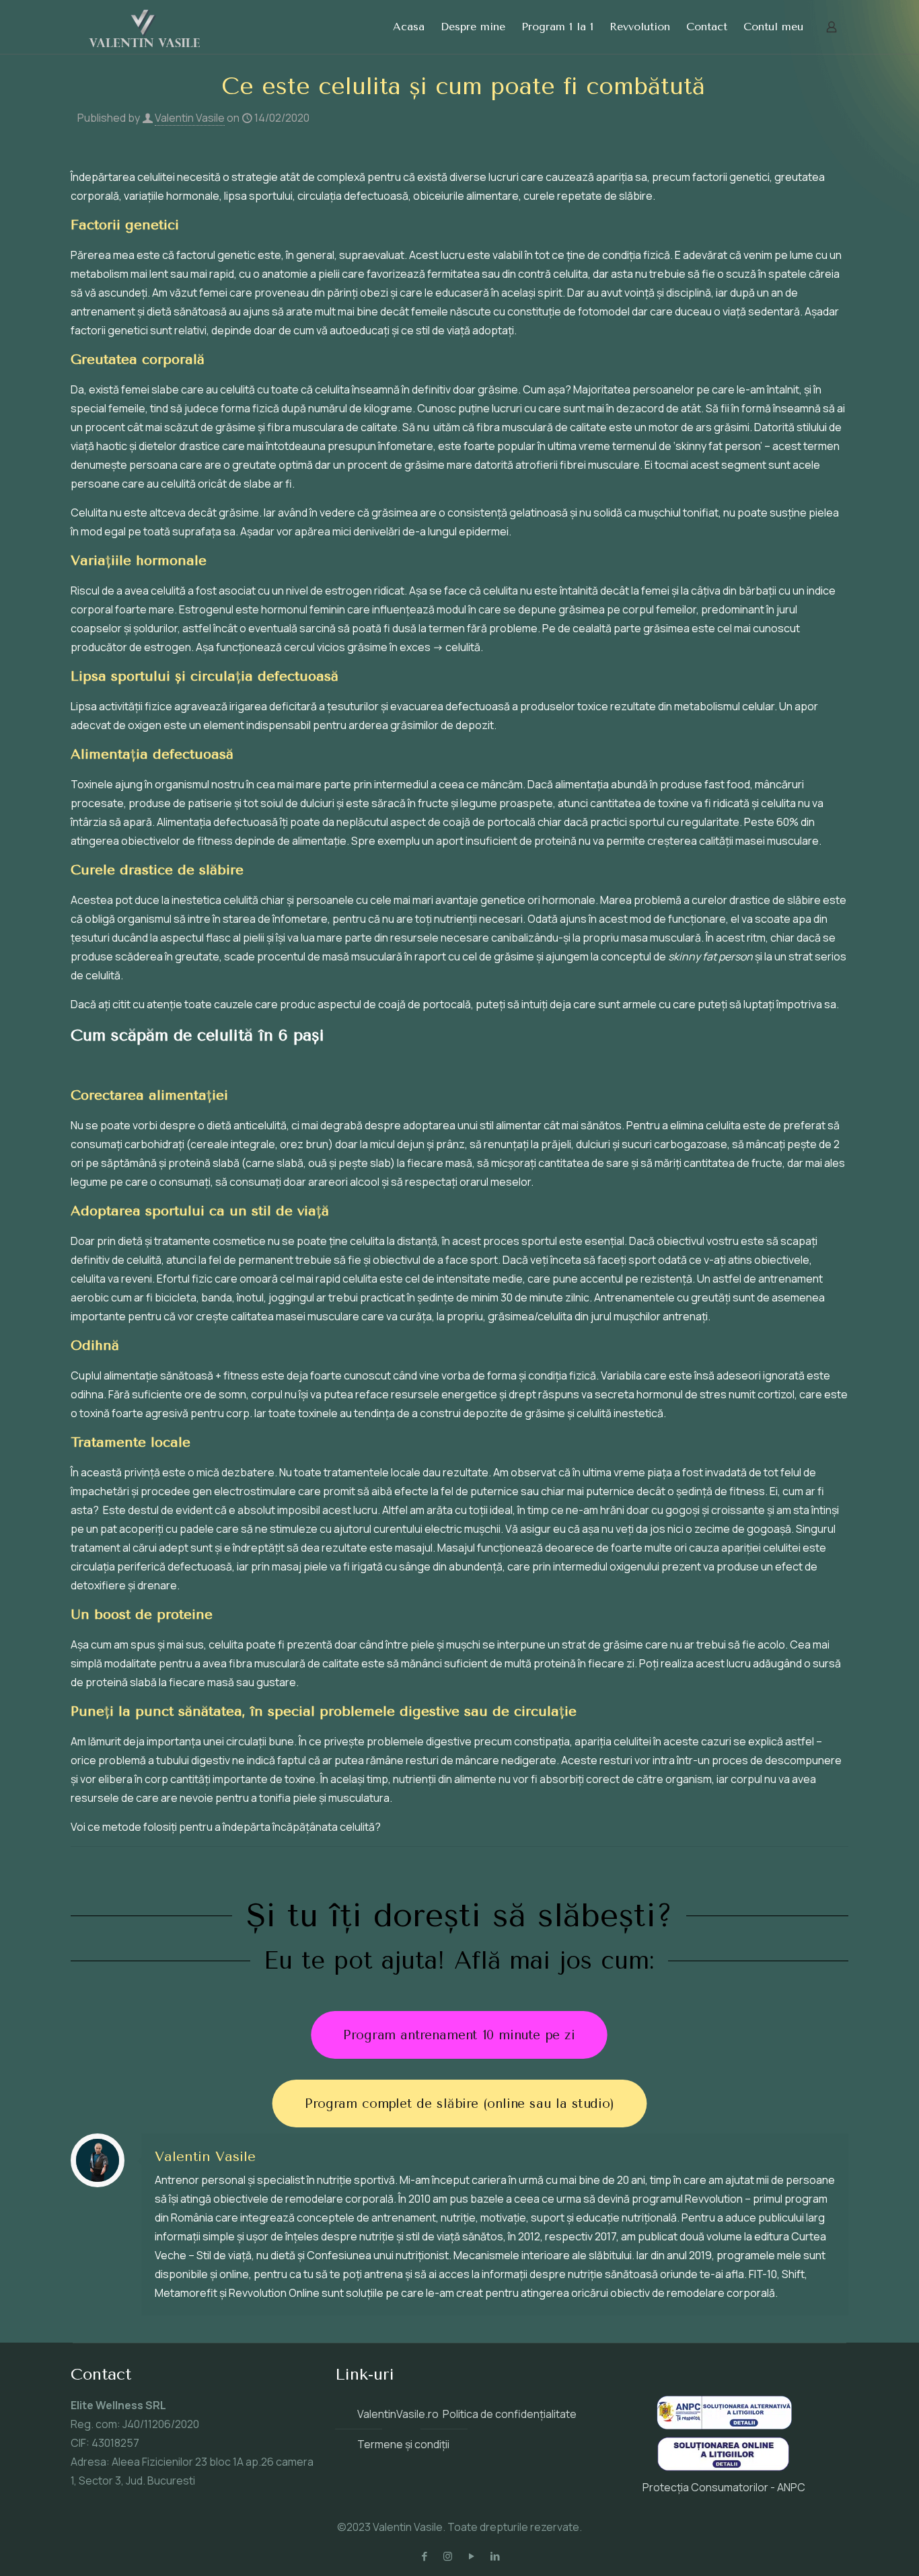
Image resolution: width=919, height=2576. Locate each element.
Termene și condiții (403, 2444)
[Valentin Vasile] (145, 27)
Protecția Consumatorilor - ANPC (724, 2487)
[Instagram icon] (448, 2556)
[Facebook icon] (424, 2556)
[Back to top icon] (854, 2548)
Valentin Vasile (190, 118)
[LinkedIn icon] (495, 2556)
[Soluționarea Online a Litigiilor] (723, 2468)
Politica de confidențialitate (510, 2414)
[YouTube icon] (471, 2556)
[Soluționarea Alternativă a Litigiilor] (724, 2425)
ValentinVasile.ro (398, 2414)
